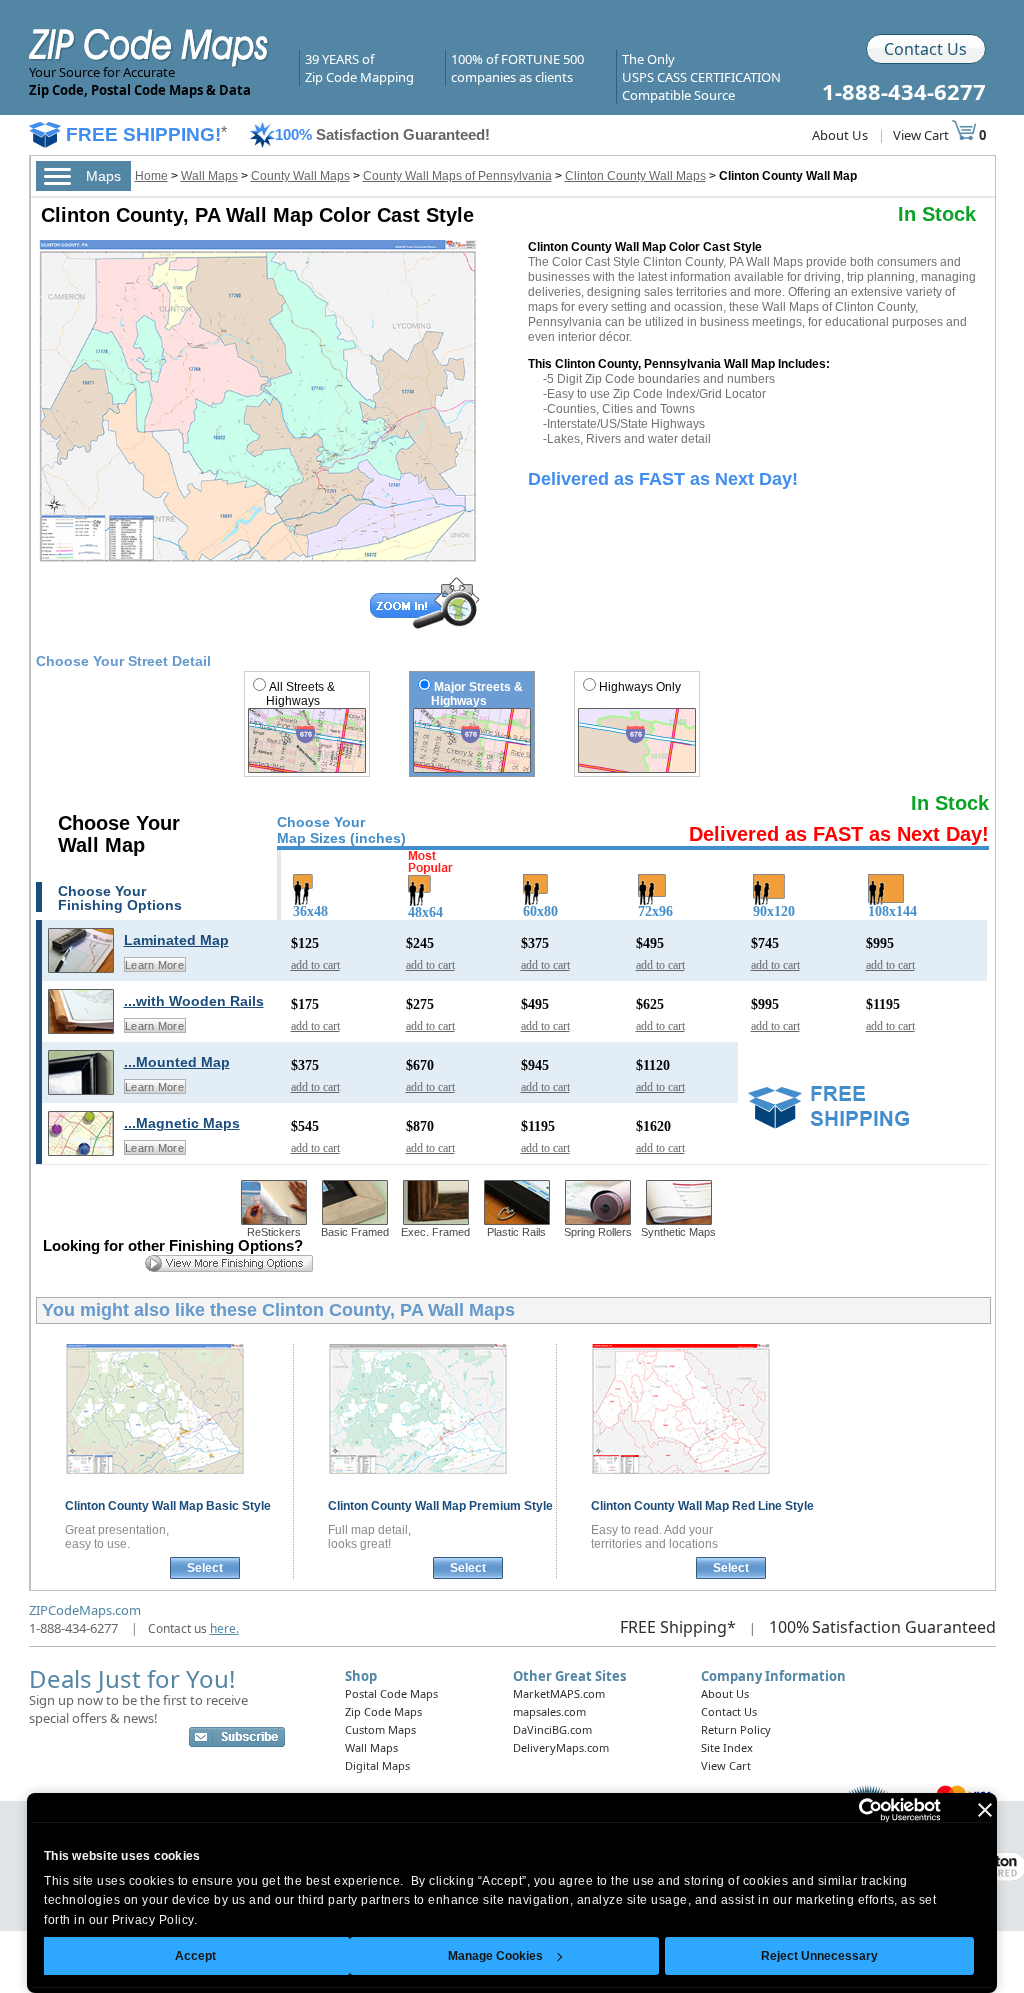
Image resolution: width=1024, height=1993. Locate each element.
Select (205, 1568)
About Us (840, 135)
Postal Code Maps (391, 1693)
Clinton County (168, 1506)
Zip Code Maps (383, 1711)
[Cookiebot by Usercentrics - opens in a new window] (853, 1810)
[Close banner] (985, 1810)
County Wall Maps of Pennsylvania (457, 176)
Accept (195, 1956)
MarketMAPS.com (559, 1693)
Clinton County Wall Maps (635, 176)
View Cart (922, 135)
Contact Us (925, 49)
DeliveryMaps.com (561, 1747)
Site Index (727, 1747)
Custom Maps (380, 1729)
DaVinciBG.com (552, 1729)
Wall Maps (209, 176)
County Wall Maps (300, 176)
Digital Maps (377, 1765)
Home (151, 176)
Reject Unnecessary (819, 1956)
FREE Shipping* (678, 1627)
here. (224, 1628)
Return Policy (736, 1729)
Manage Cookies (495, 1956)
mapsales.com (549, 1711)
